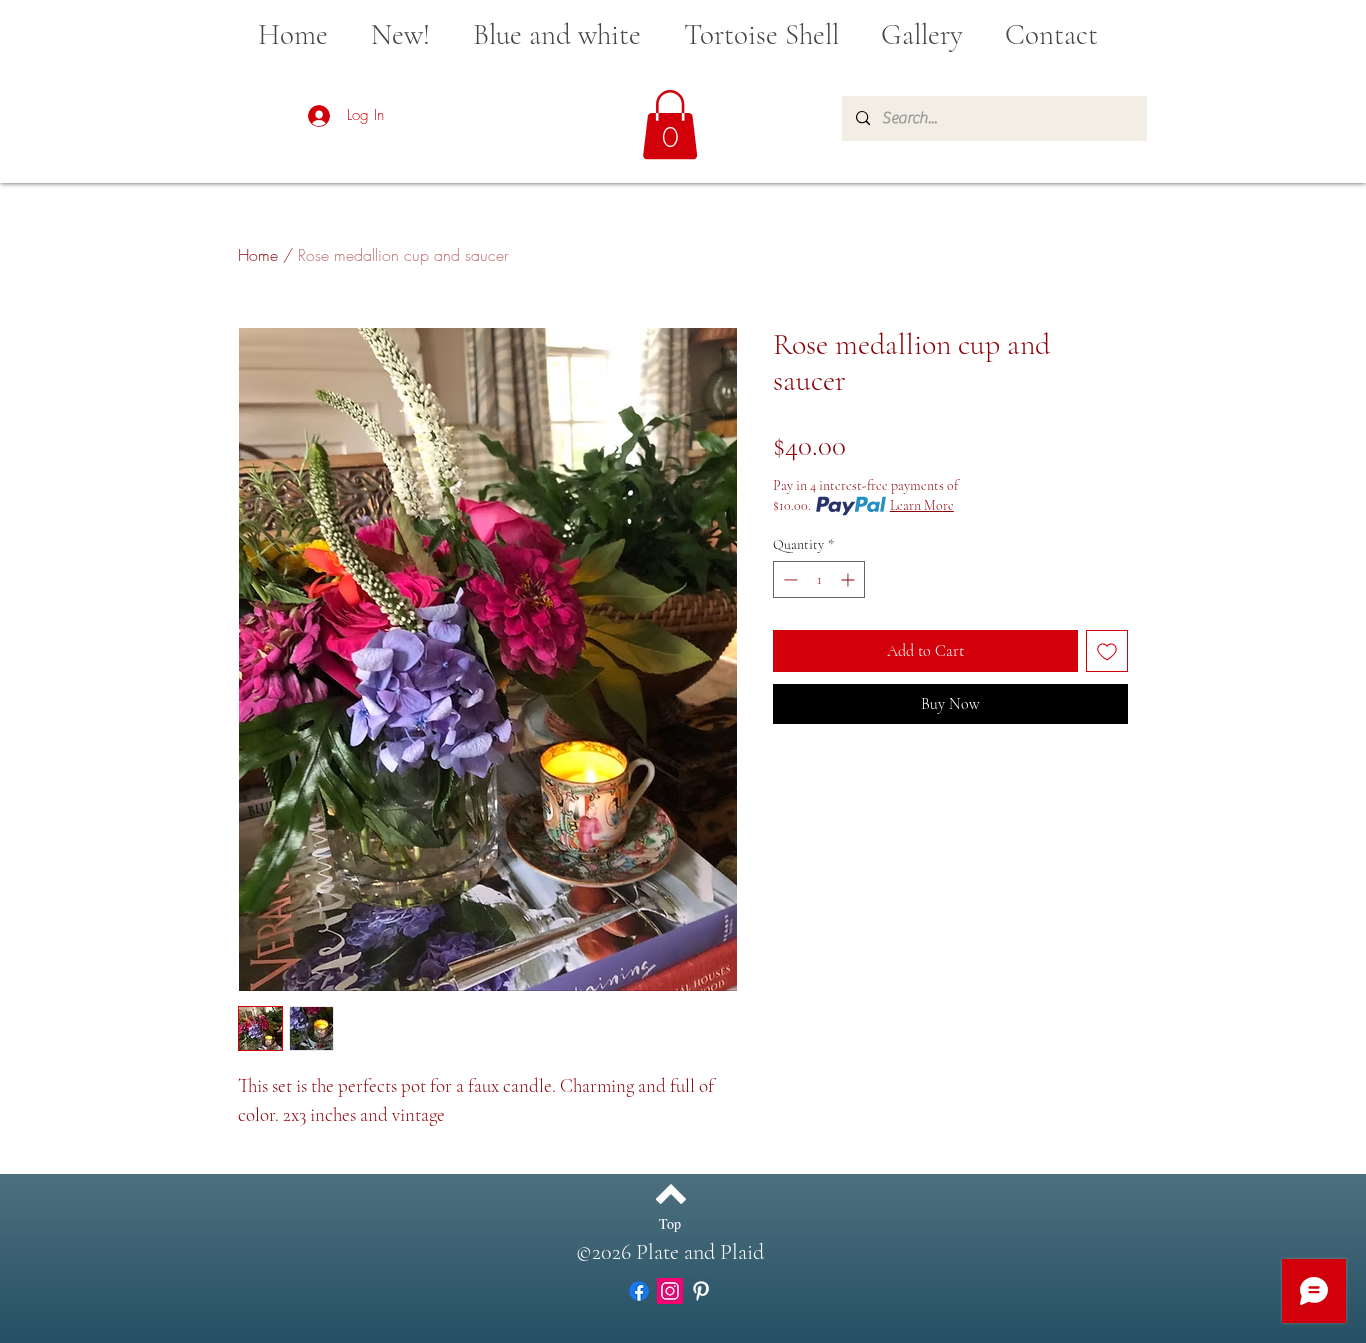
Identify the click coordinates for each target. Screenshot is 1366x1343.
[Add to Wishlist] (1107, 651)
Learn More (922, 505)
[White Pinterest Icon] (701, 1291)
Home (258, 255)
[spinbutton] (819, 579)
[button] (670, 124)
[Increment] (849, 579)
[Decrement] (788, 579)
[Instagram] (670, 1291)
